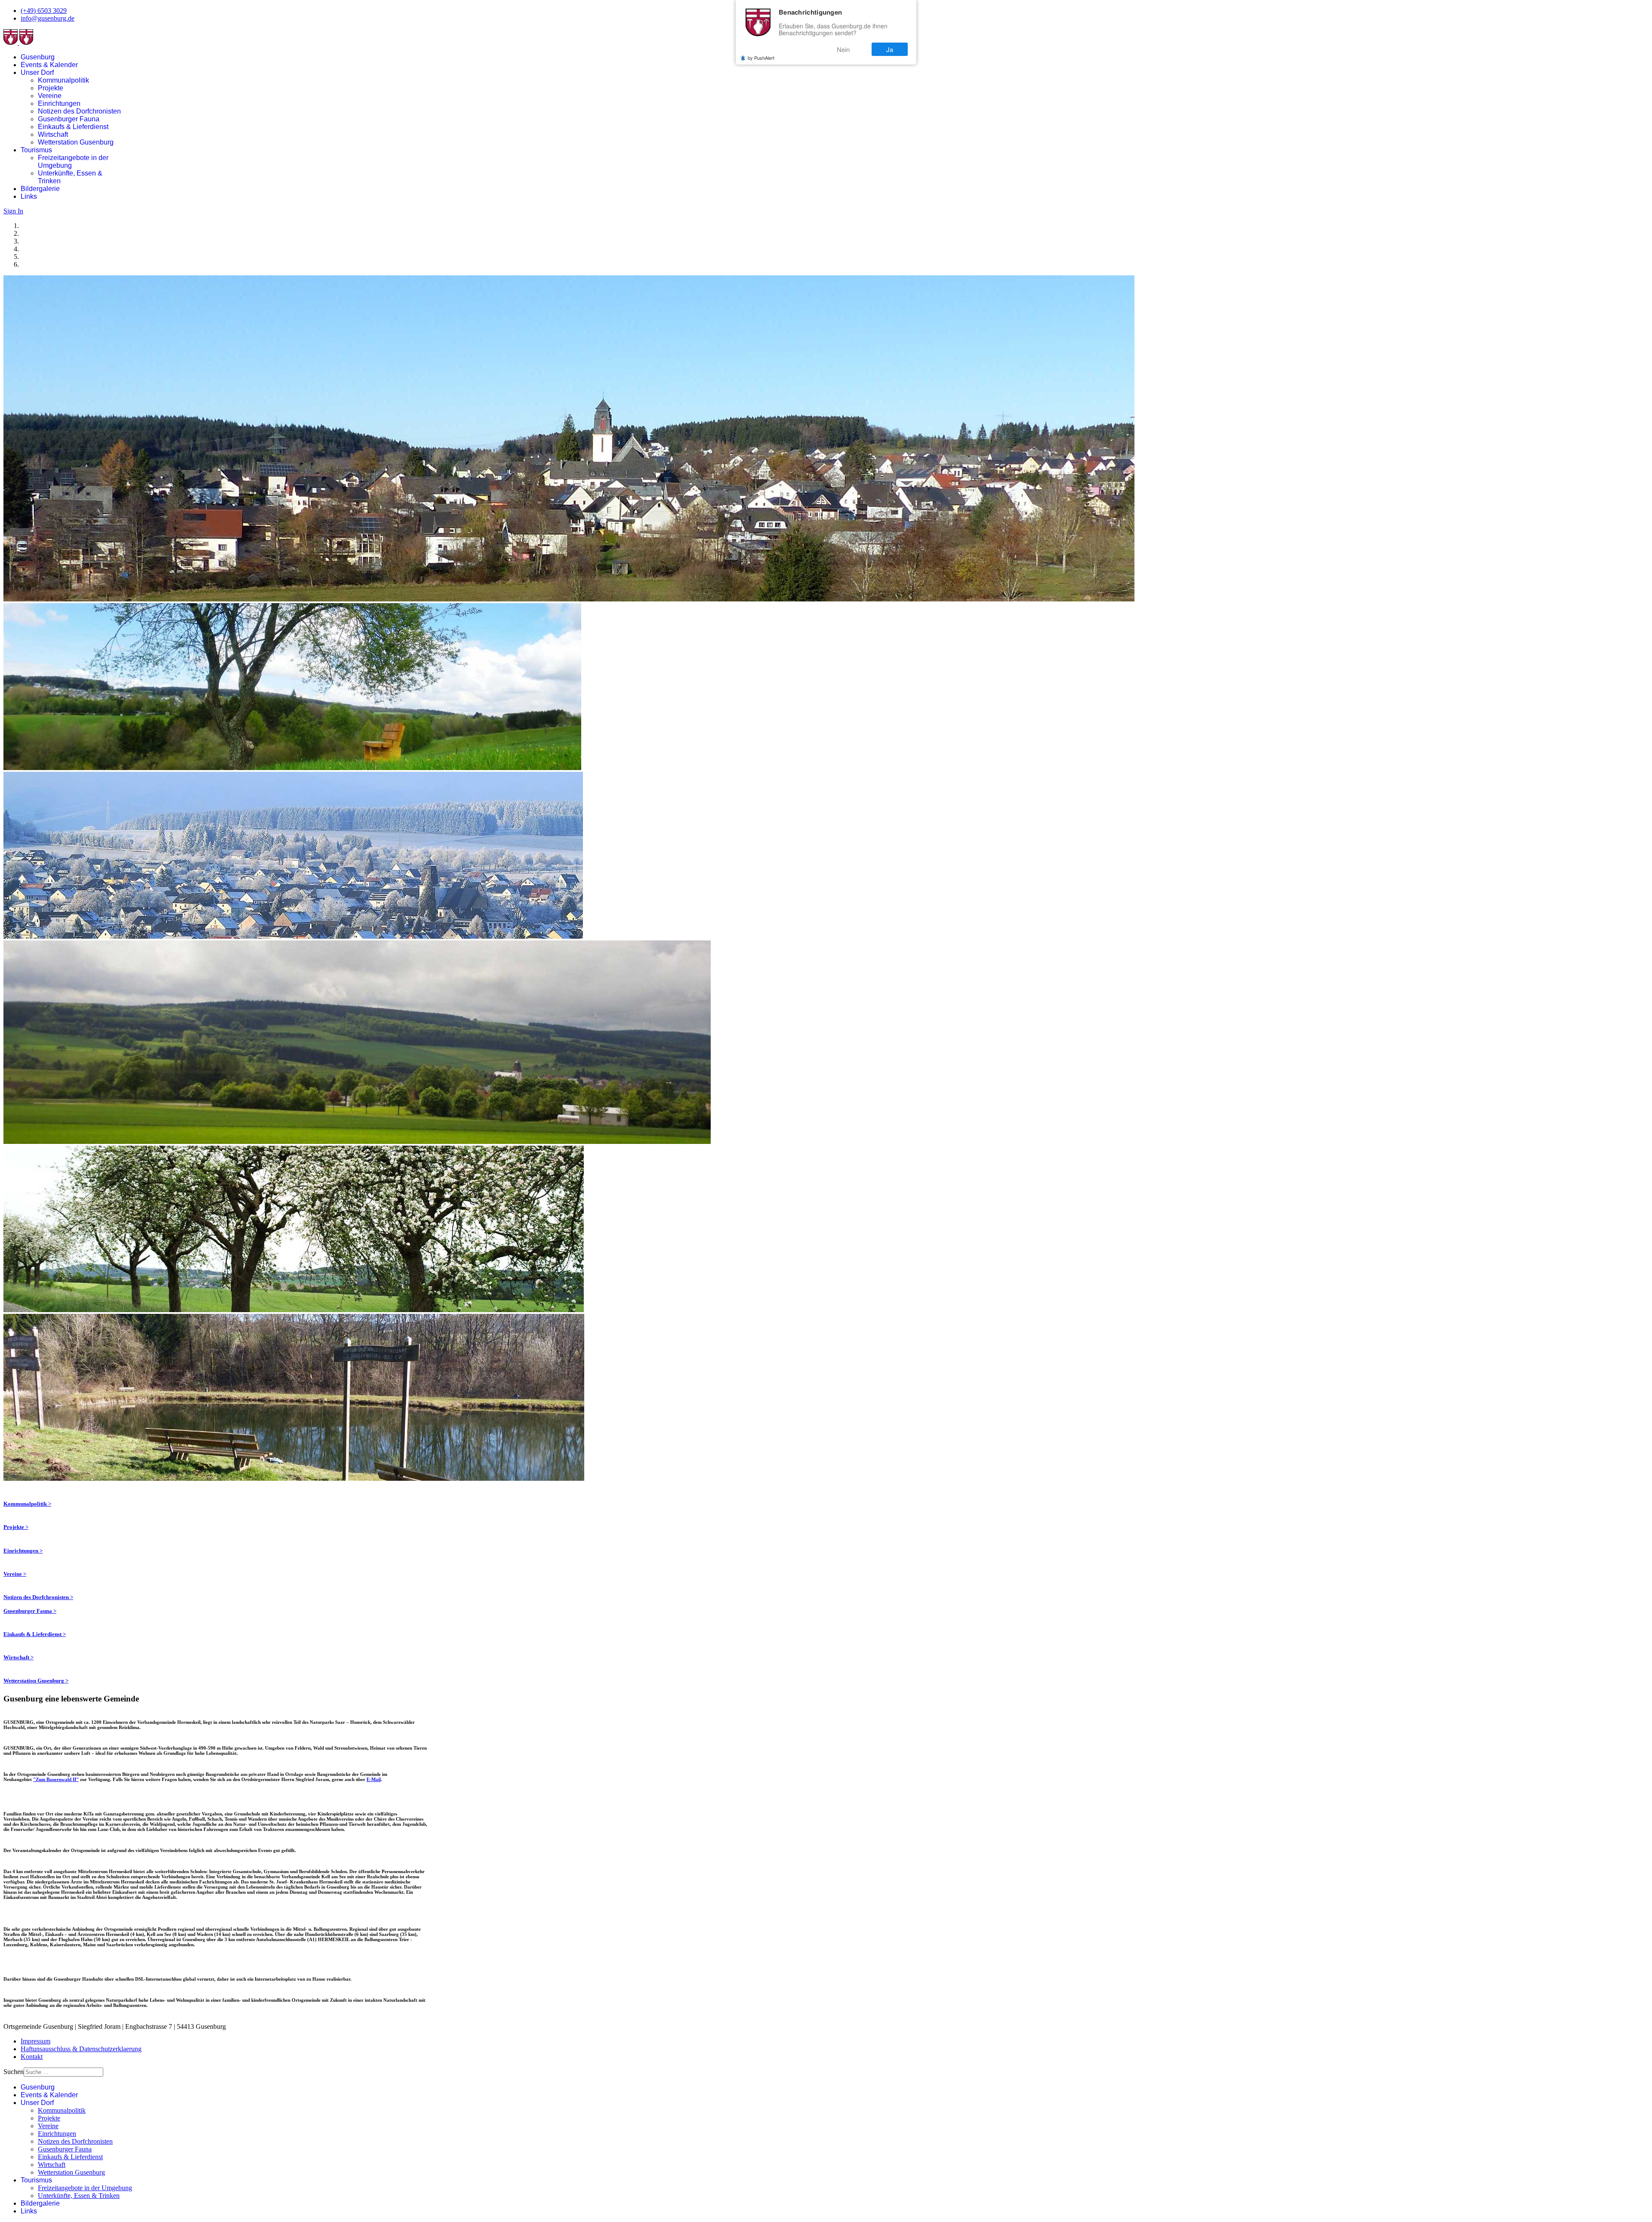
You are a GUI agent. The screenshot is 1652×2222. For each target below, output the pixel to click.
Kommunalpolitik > (27, 1504)
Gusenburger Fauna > (30, 1611)
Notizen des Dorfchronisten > (38, 1597)
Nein (843, 49)
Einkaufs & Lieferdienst (73, 127)
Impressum (35, 2041)
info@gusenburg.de (48, 18)
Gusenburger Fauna (69, 119)
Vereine (50, 96)
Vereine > (15, 1574)
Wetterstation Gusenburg (76, 142)
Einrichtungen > (23, 1551)
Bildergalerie (40, 189)
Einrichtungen (59, 103)
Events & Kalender (49, 65)
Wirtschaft (53, 134)
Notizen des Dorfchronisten (79, 111)
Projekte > (16, 1527)
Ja (890, 49)
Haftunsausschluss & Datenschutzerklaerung (81, 2049)
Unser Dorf (37, 72)
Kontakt (32, 2057)
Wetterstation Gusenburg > (36, 1681)
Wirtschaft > (18, 1657)
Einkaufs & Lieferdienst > (35, 1634)
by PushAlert (761, 58)
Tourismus (36, 150)
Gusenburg (38, 57)
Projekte (51, 88)
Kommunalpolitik (63, 80)
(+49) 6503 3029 (44, 11)
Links (29, 196)
